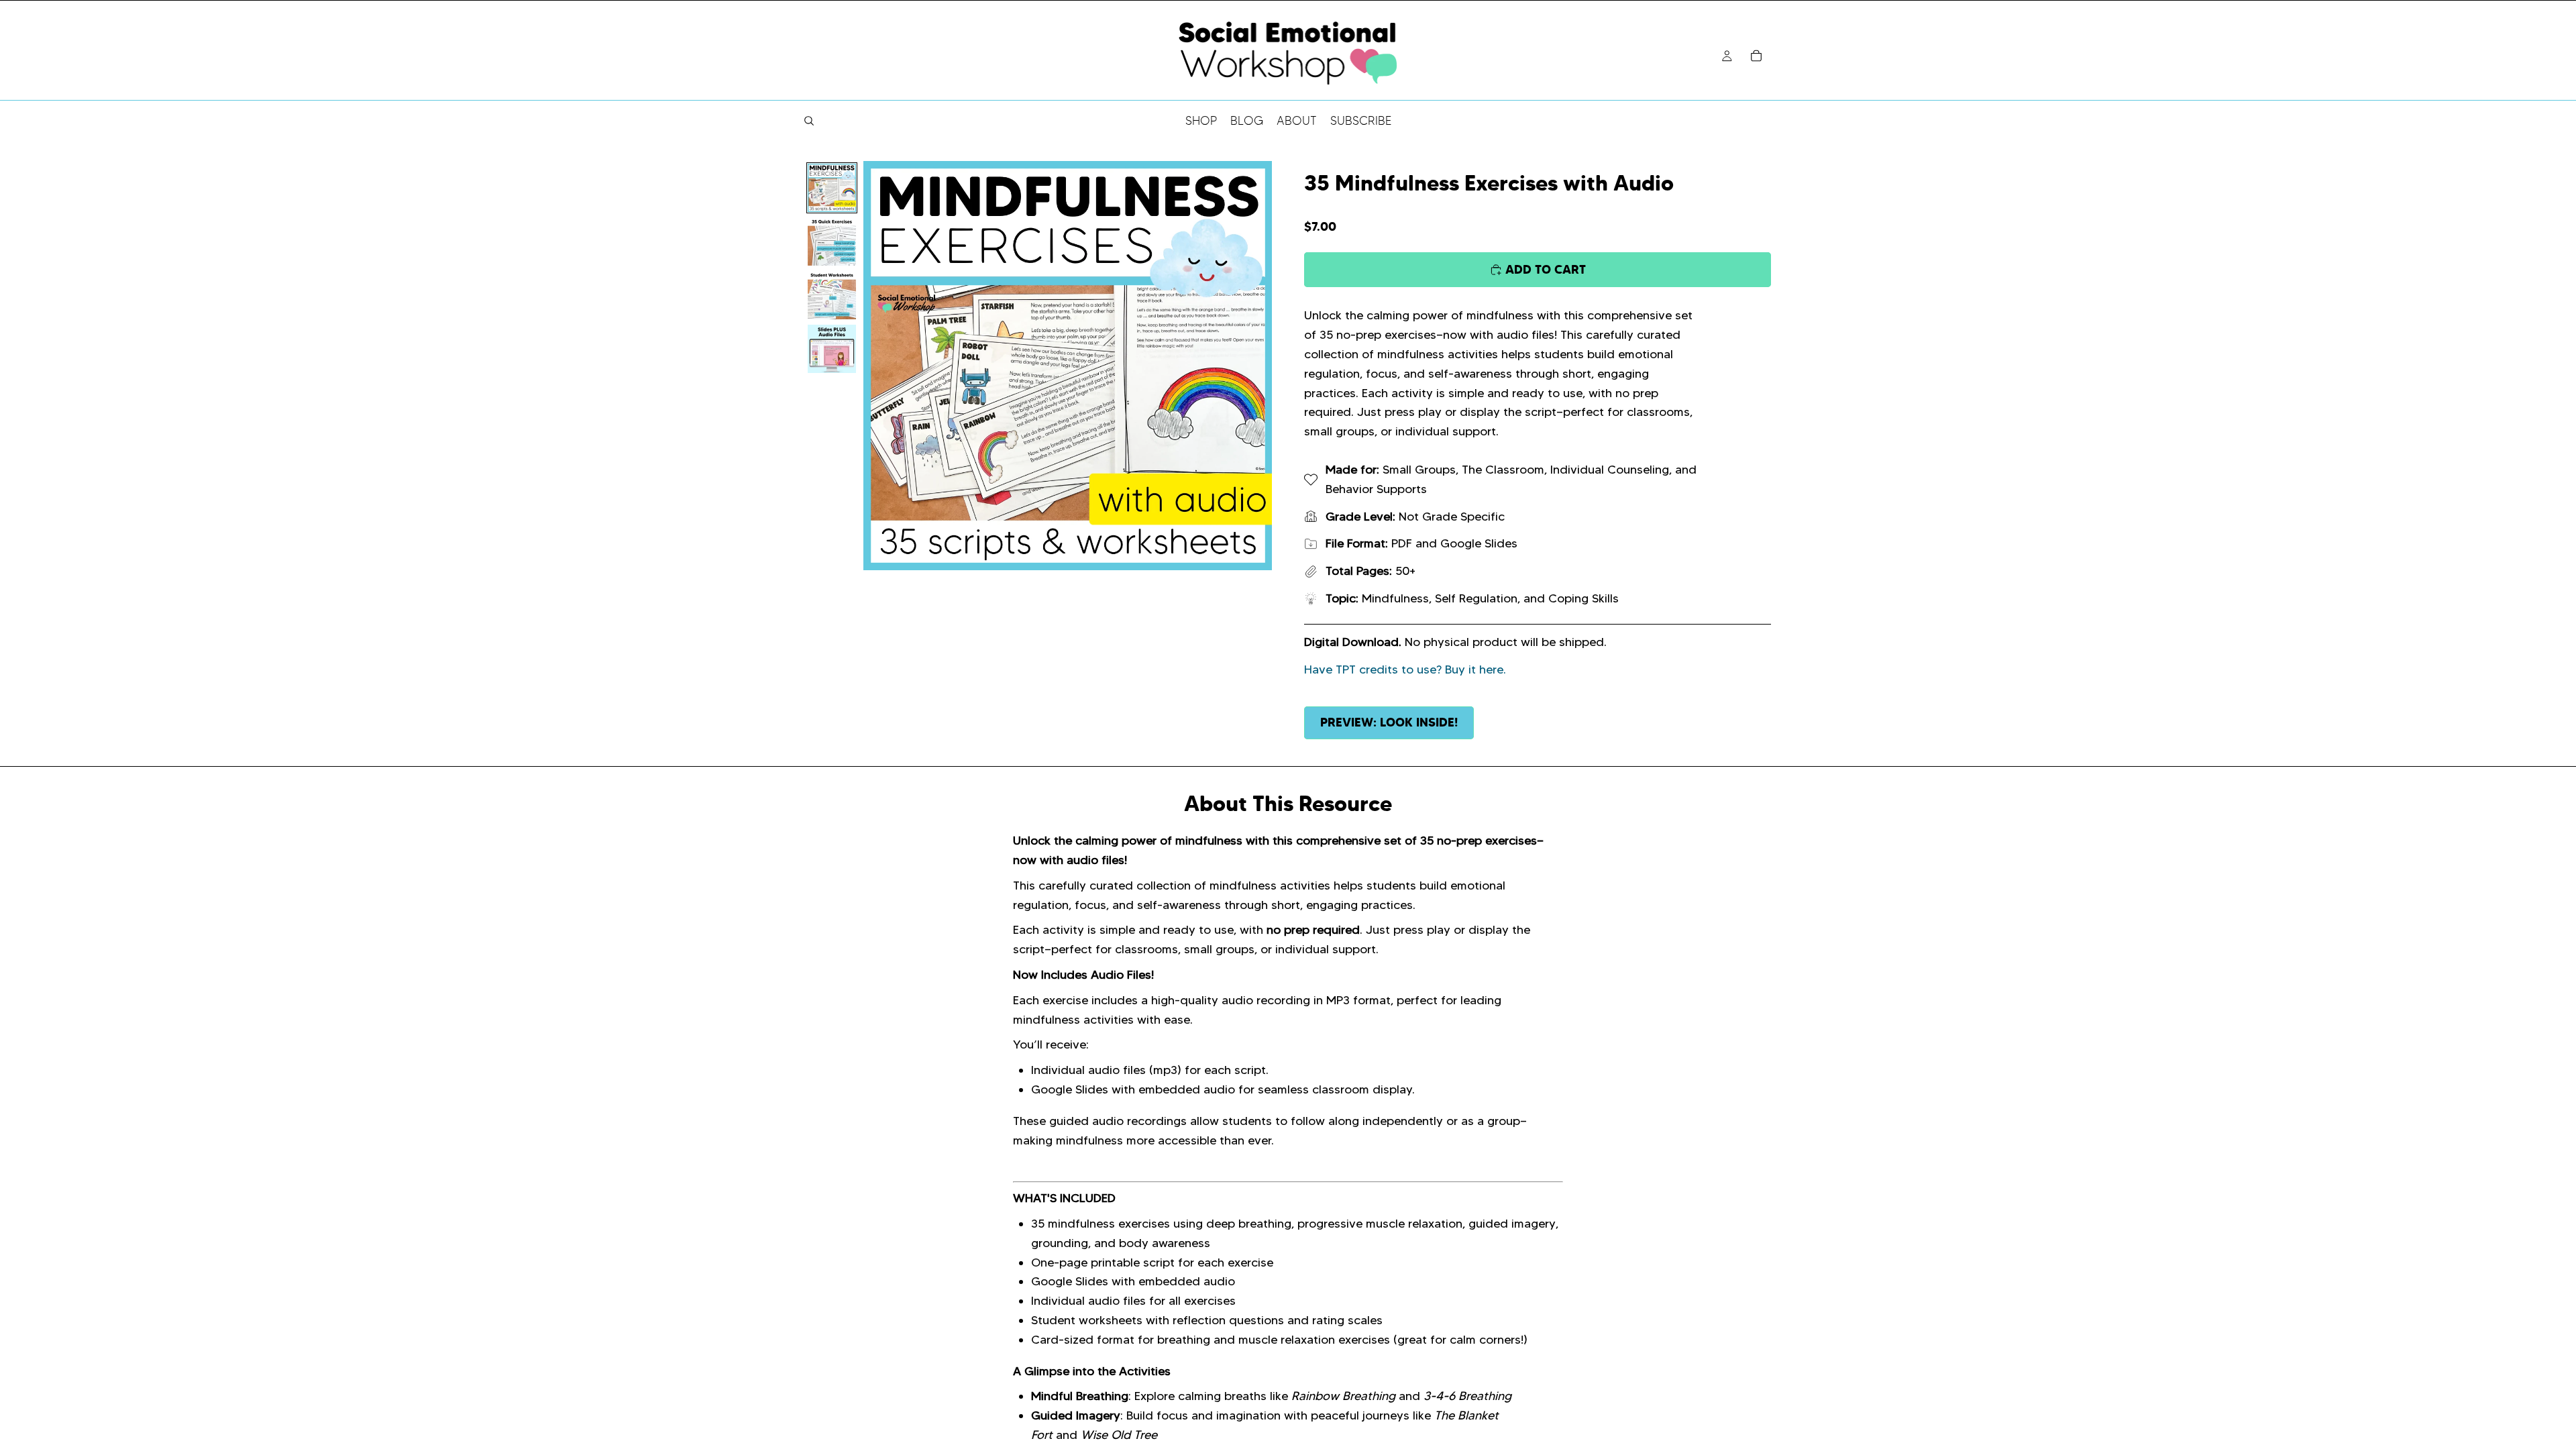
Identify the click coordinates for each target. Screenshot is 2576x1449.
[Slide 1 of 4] (832, 188)
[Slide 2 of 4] (832, 241)
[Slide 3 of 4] (832, 295)
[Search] (809, 121)
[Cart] (1756, 56)
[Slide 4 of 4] (832, 349)
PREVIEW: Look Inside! (1389, 722)
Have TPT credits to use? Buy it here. (1405, 669)
